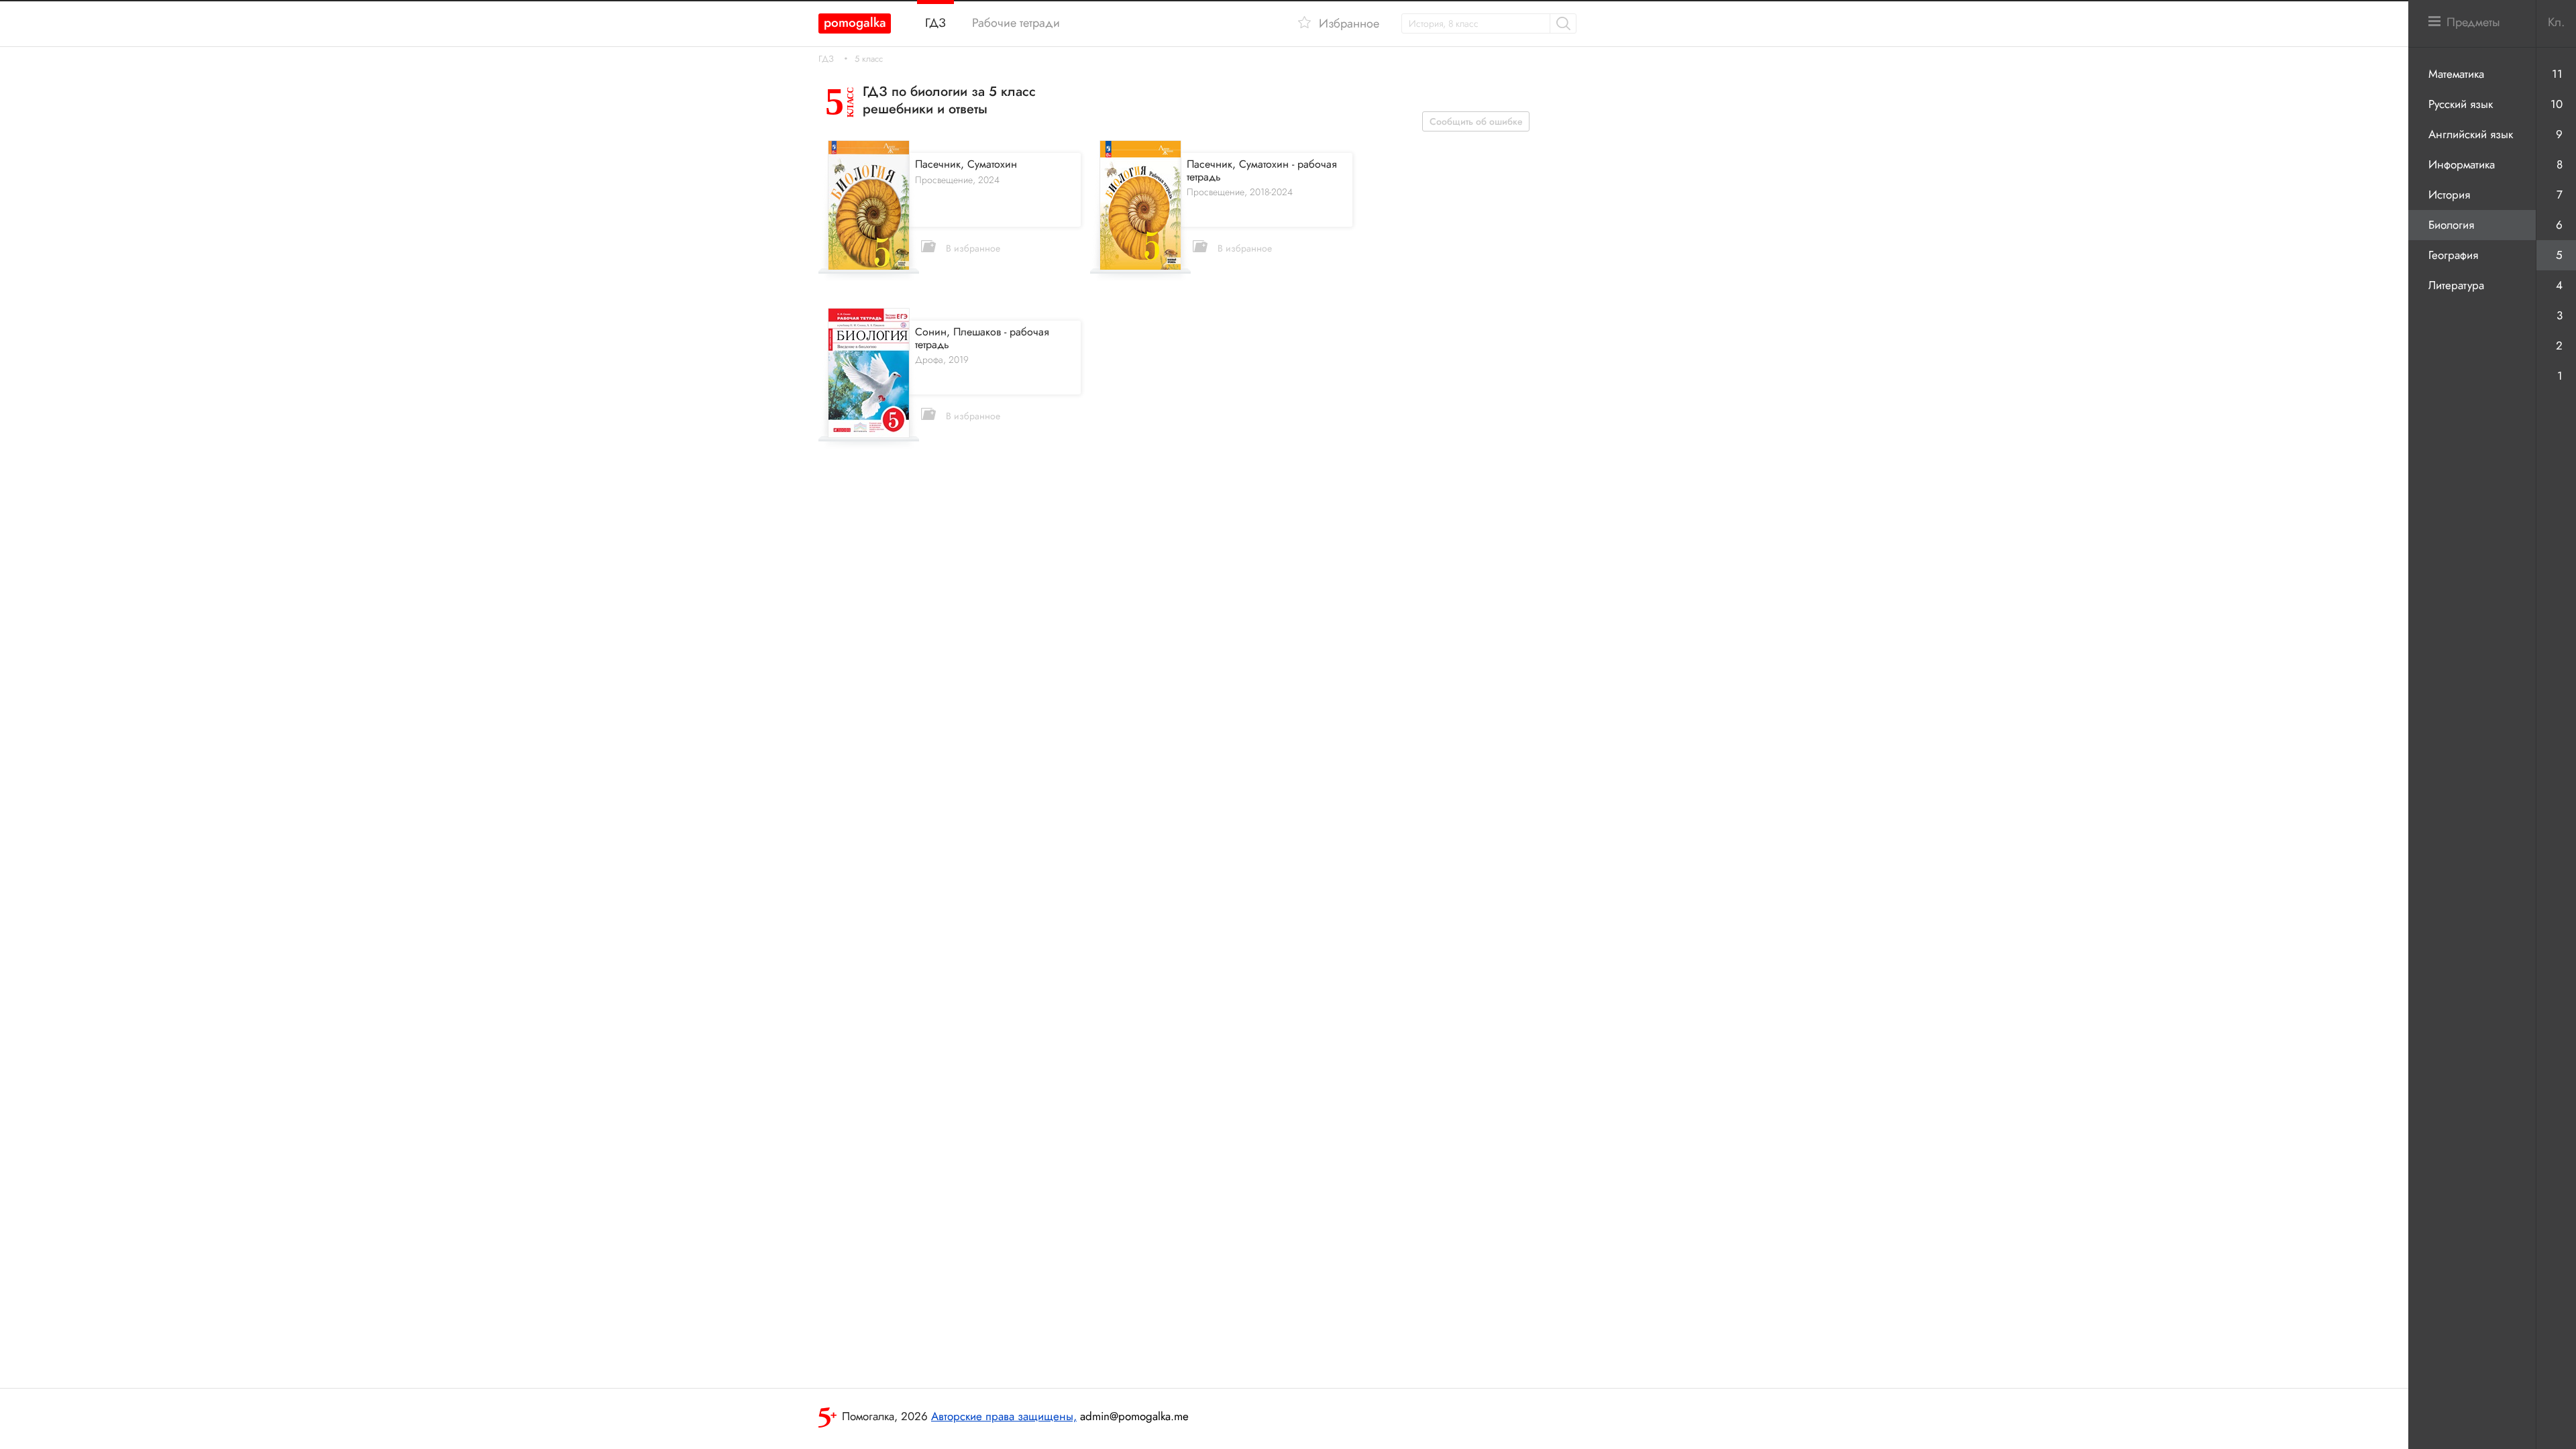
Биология (2451, 225)
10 (2557, 104)
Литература (2456, 285)
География (2453, 255)
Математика (2456, 74)
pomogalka (855, 22)
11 (2557, 74)
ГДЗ (826, 59)
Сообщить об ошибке (1476, 121)
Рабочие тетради (1016, 23)
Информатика (2462, 164)
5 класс (869, 59)
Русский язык (2461, 104)
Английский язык (2471, 134)
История (2449, 195)
